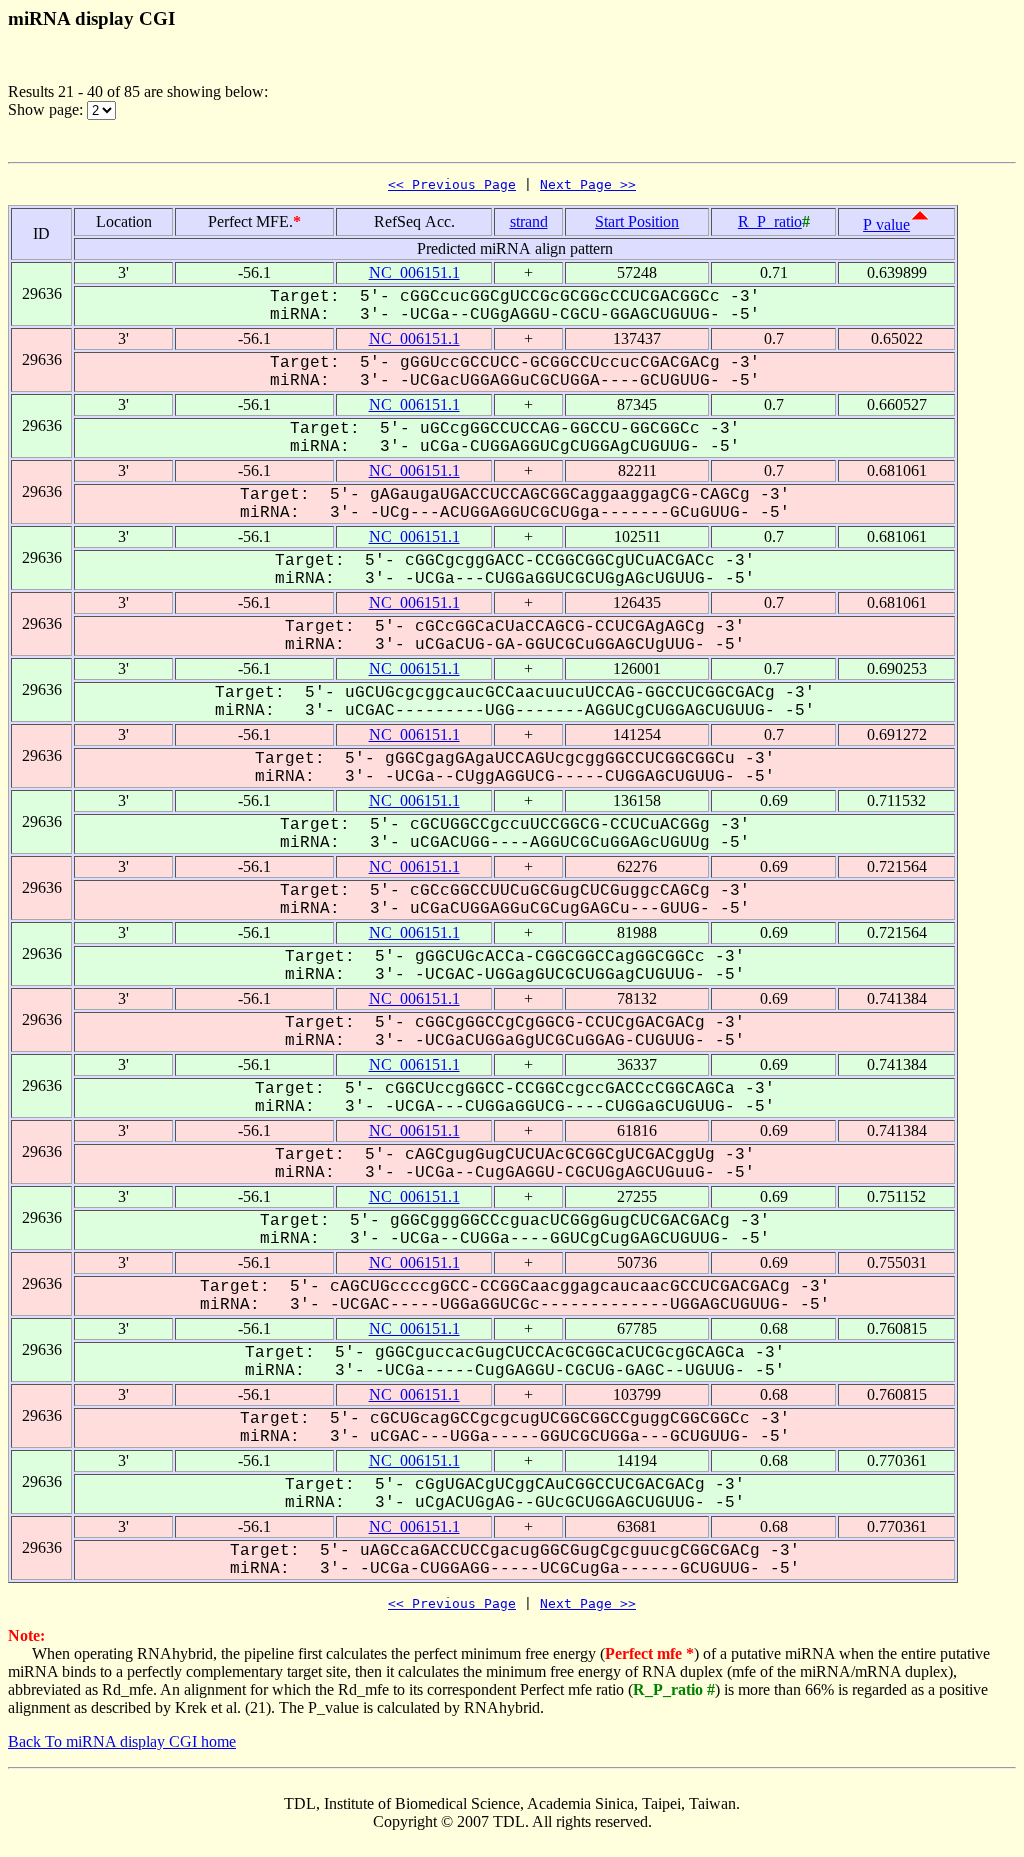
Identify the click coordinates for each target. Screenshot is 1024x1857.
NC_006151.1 (414, 272)
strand (529, 221)
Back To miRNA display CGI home (122, 1741)
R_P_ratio (770, 221)
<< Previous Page (452, 184)
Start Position (637, 221)
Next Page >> (588, 184)
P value (886, 224)
